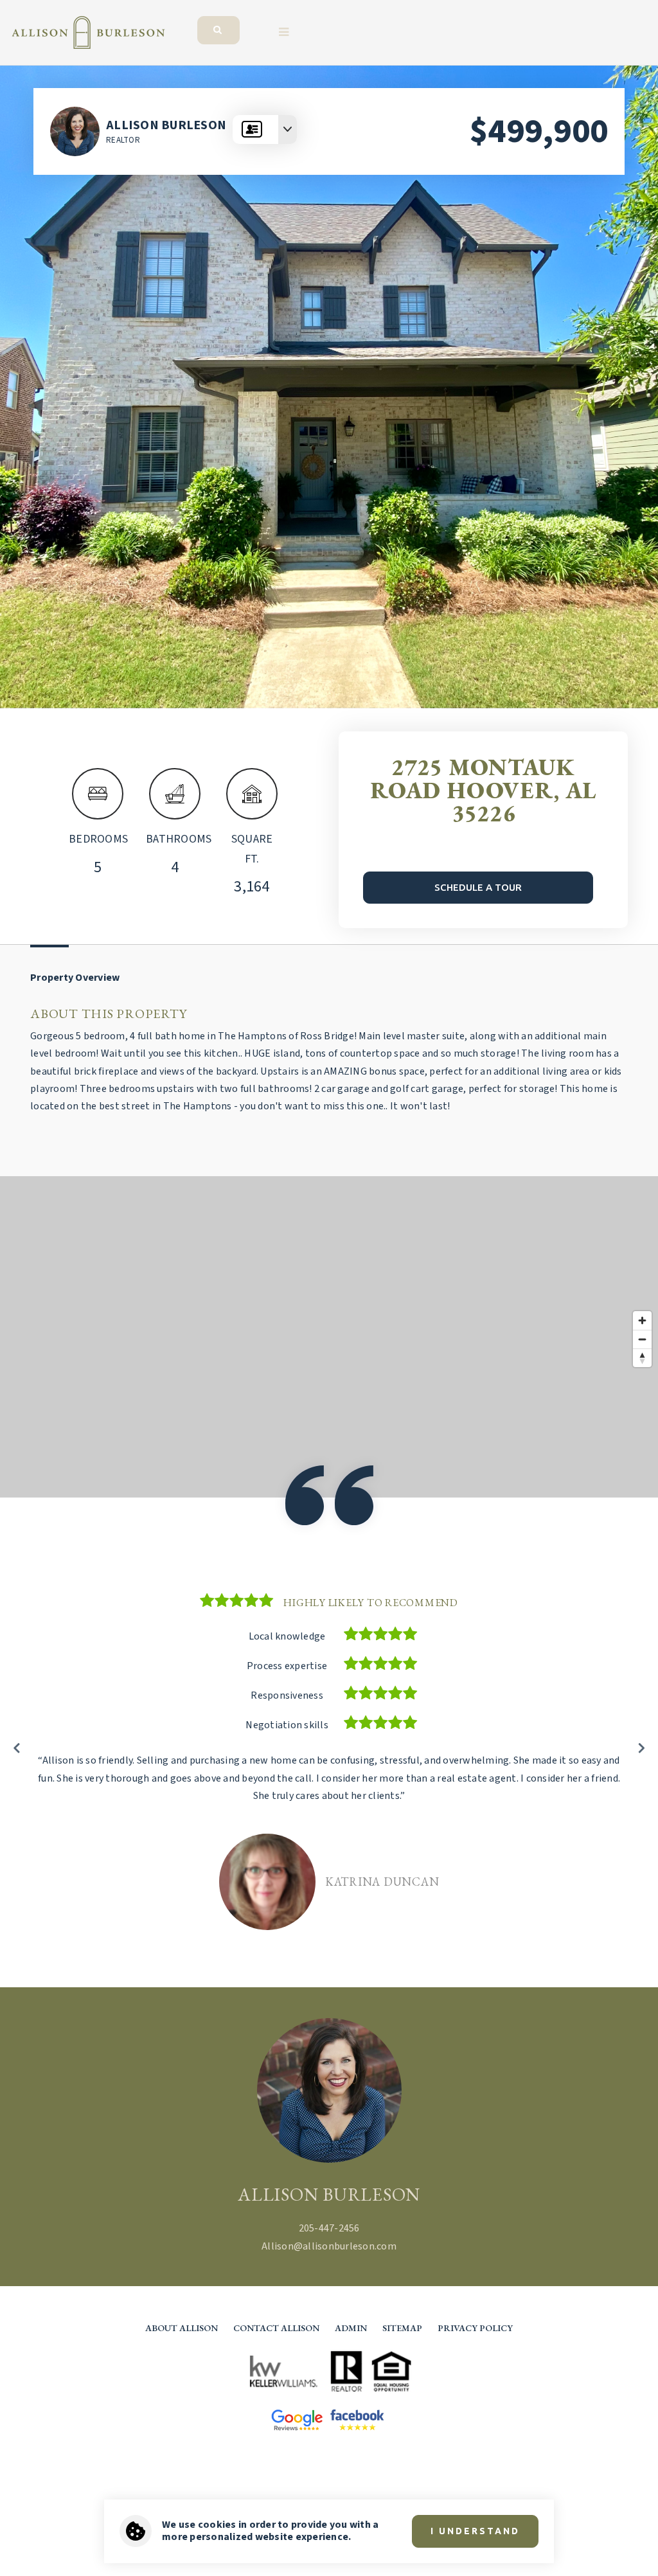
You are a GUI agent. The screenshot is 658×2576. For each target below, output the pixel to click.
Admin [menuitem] (351, 2328)
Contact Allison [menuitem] (276, 2328)
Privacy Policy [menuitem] (475, 2328)
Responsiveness (287, 1695)
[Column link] (230, 22)
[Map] (329, 1337)
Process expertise (287, 1666)
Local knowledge (287, 1636)
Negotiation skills (287, 1725)
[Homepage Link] (88, 31)
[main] (329, 1026)
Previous (17, 1747)
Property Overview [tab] (75, 978)
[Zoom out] (642, 1339)
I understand (475, 2531)
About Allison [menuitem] (182, 2328)
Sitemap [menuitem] (402, 2328)
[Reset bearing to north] (642, 1358)
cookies (217, 2525)
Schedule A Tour (478, 887)
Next (641, 1747)
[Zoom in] (642, 1320)
